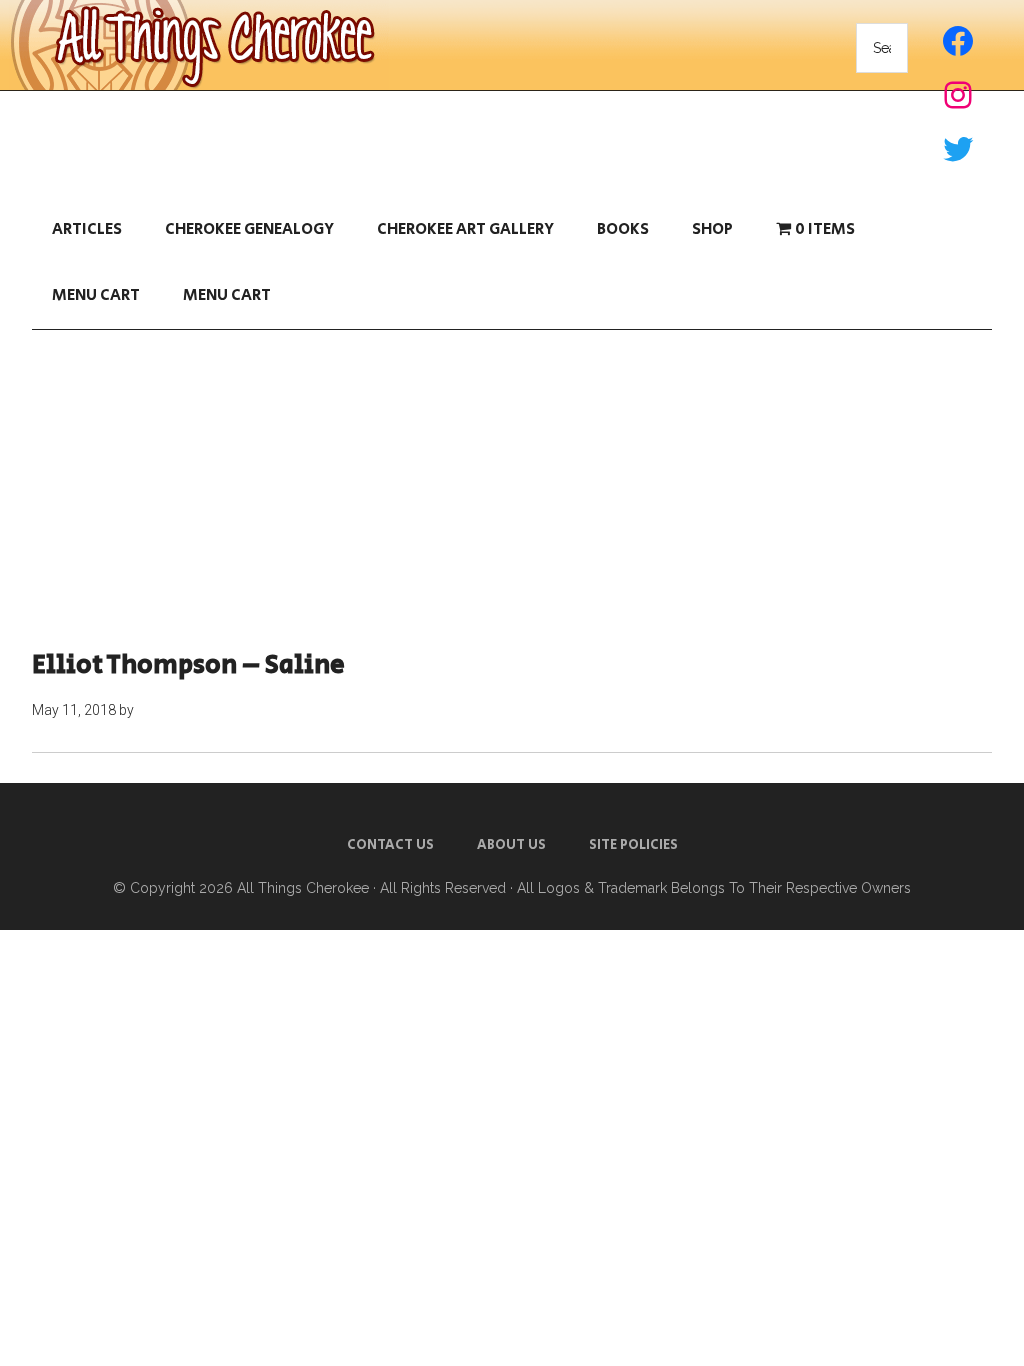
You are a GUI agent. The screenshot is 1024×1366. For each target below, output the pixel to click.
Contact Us (390, 845)
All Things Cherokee (303, 888)
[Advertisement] (512, 490)
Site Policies (633, 845)
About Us (511, 845)
